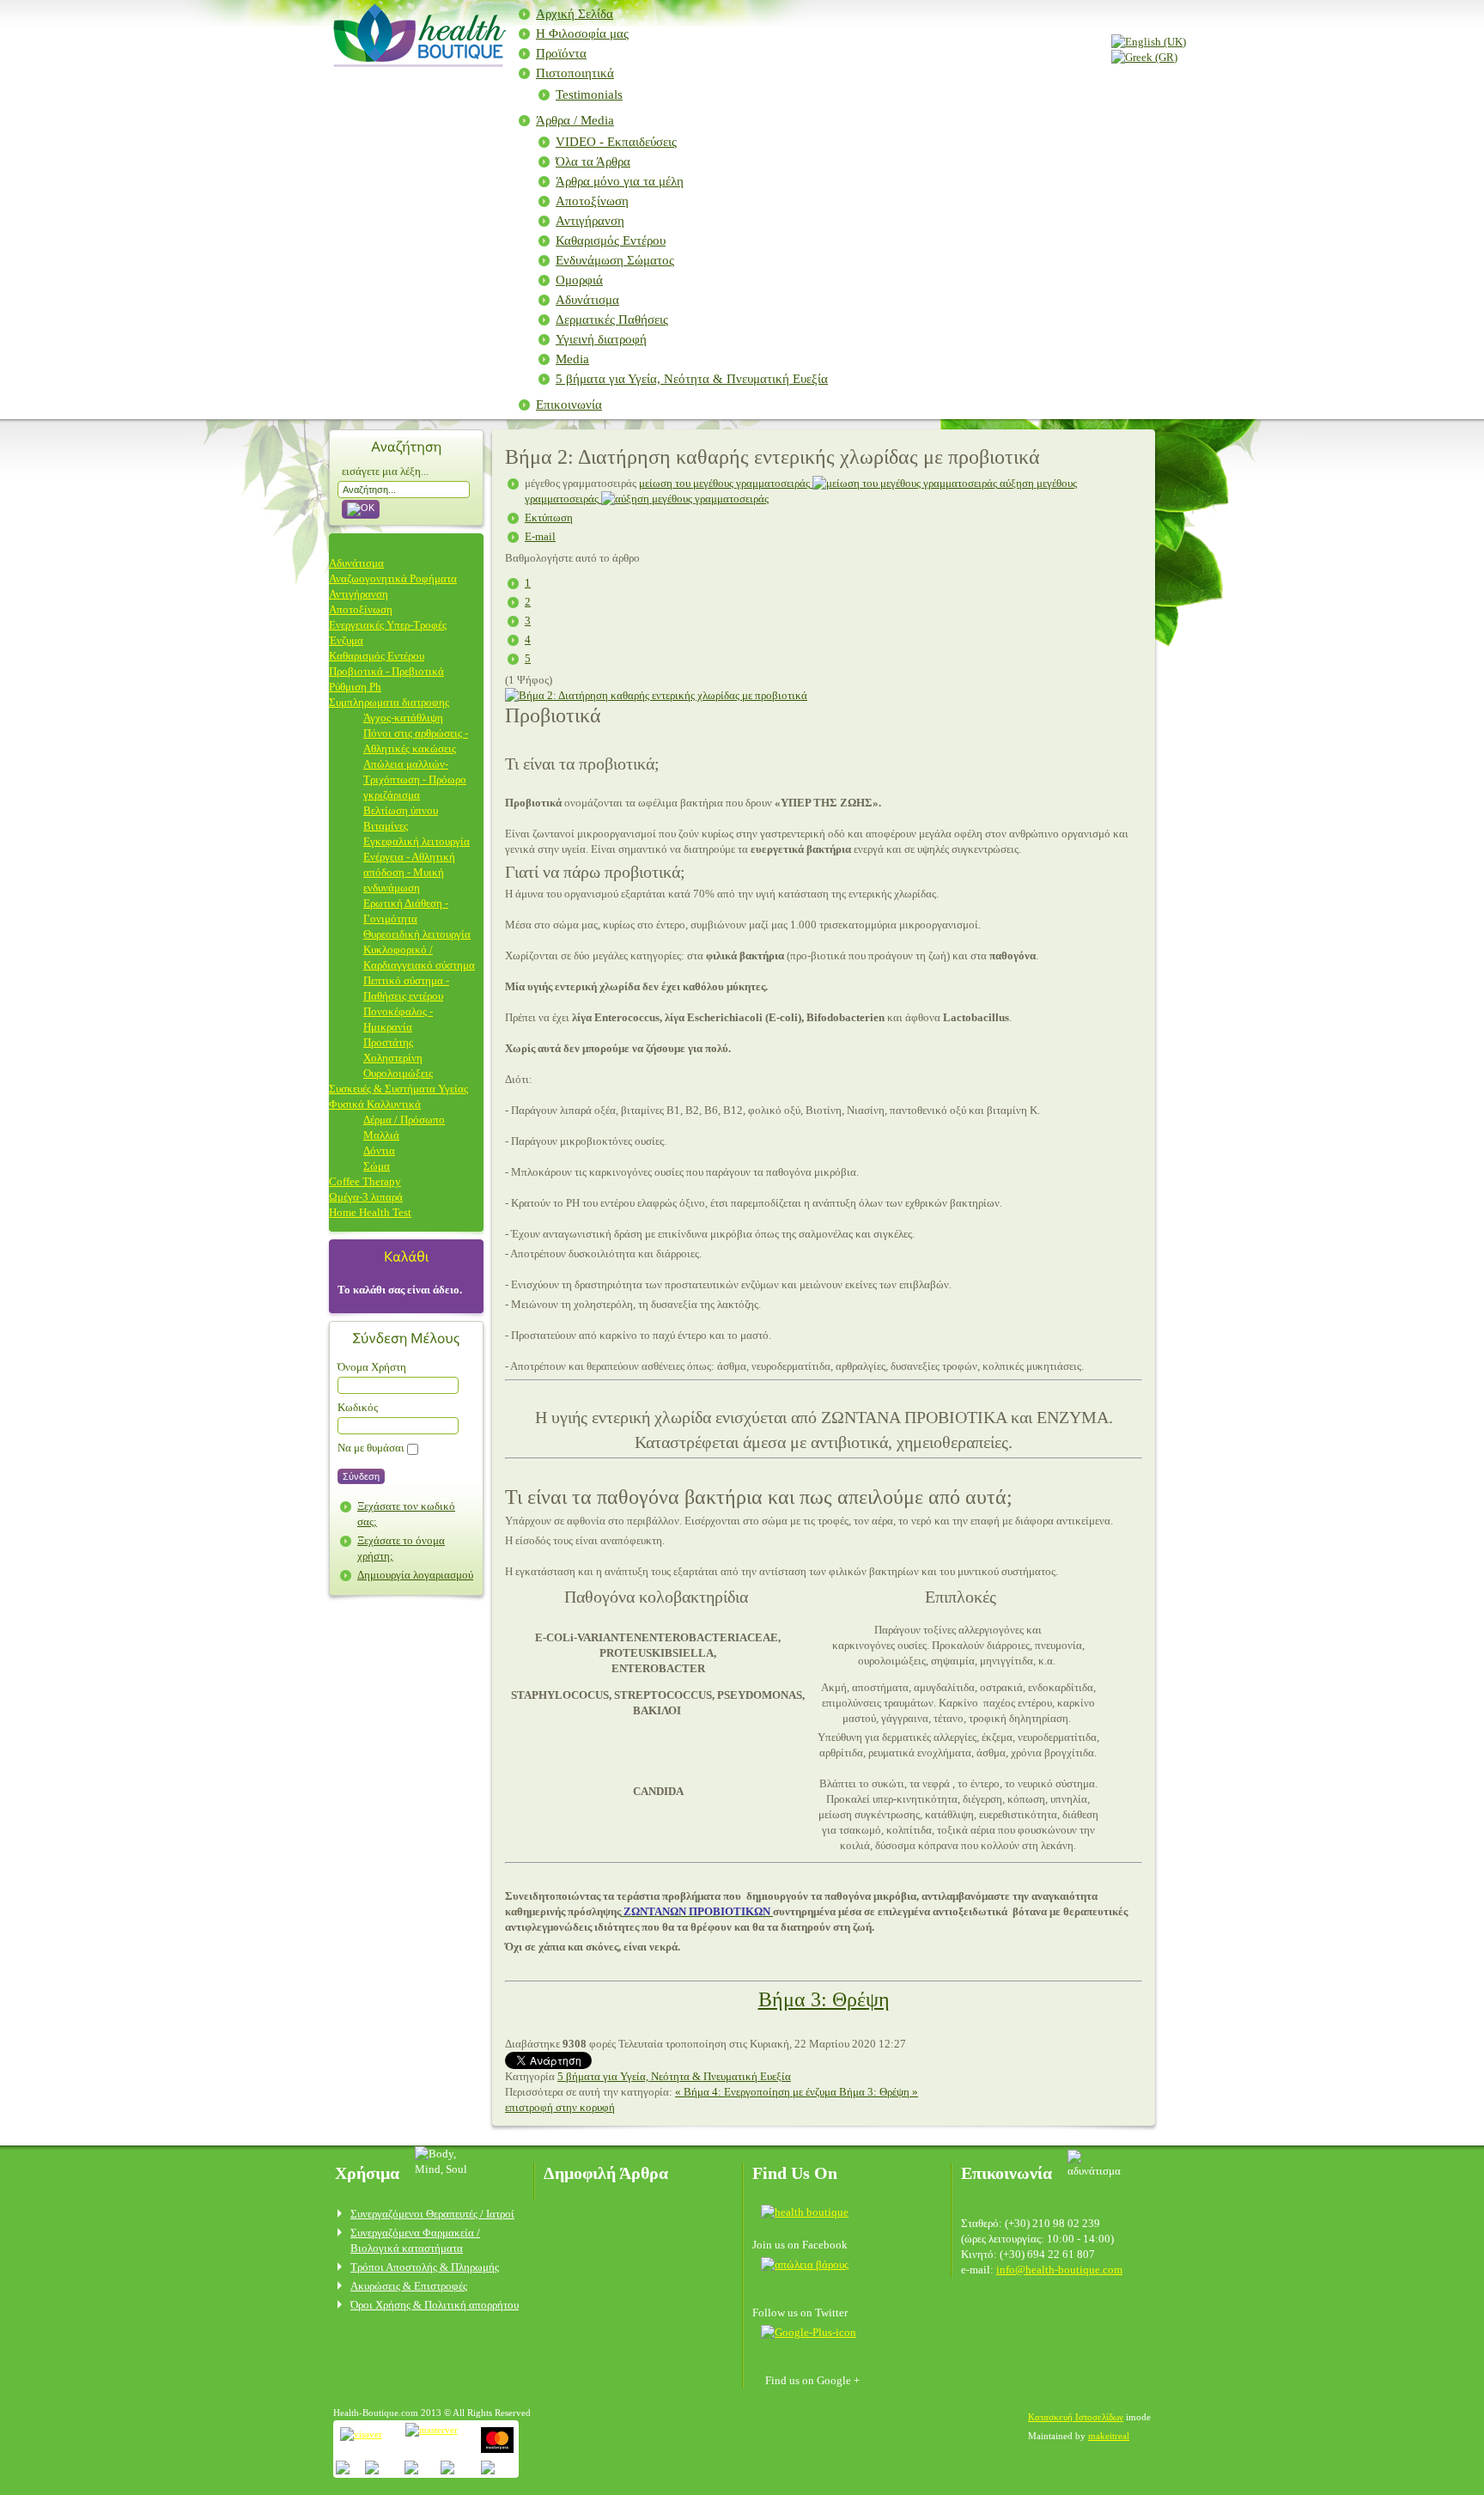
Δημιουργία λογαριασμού (415, 1575)
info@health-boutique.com (1059, 2270)
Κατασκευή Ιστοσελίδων (1076, 2417)
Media (572, 359)
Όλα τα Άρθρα (593, 161)
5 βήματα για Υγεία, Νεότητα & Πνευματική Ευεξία (692, 379)
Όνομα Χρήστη (372, 1367)
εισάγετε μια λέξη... (385, 471)
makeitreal (1109, 2436)
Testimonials (589, 94)
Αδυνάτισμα (587, 300)
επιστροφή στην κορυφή (560, 2107)
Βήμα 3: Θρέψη (824, 1999)
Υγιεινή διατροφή (601, 339)
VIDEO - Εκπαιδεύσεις (616, 142)
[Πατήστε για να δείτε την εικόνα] (656, 695)
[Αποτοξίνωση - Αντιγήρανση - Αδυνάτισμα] (417, 61)
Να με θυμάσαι (371, 1448)
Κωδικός (358, 1407)
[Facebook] (810, 2211)
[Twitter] (805, 2264)
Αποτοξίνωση (592, 201)
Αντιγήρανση (590, 221)
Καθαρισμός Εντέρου (611, 240)
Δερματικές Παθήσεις (612, 319)
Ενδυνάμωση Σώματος (615, 260)
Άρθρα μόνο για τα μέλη (620, 181)
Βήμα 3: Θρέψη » (879, 2092)
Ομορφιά (579, 280)
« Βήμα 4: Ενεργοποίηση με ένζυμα (757, 2092)
